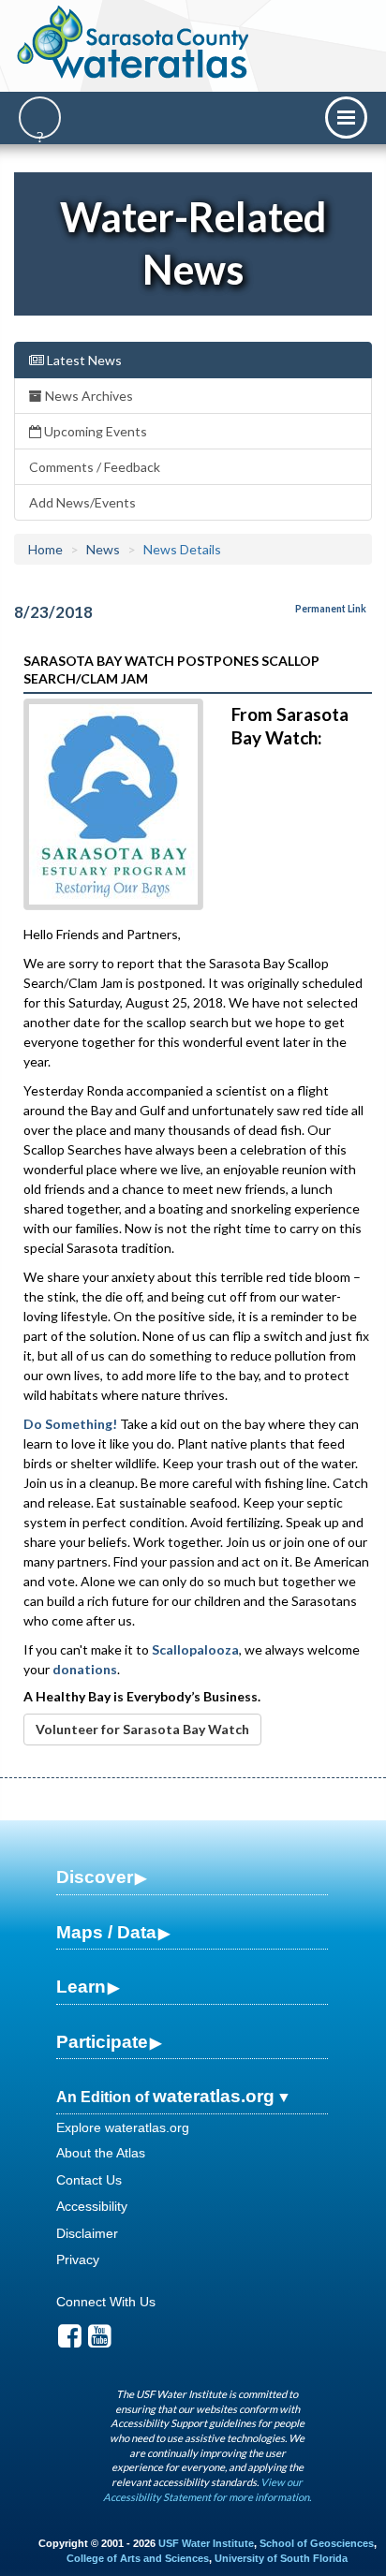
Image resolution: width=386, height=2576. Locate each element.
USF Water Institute (206, 2543)
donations (85, 1669)
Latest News (83, 360)
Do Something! (70, 1424)
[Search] (40, 118)
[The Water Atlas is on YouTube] (100, 2341)
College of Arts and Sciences (138, 2558)
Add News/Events (82, 502)
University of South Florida (281, 2558)
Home (45, 549)
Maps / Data (106, 1932)
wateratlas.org (214, 2096)
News (103, 549)
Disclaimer (87, 2233)
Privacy (78, 2260)
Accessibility (92, 2206)
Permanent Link (331, 609)
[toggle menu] (346, 118)
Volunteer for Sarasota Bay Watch (142, 1729)
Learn (81, 1987)
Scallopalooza (195, 1649)
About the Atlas (101, 2153)
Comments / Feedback (95, 467)
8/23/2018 (53, 612)
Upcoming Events (94, 431)
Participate (102, 2042)
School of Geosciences (317, 2543)
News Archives (88, 396)
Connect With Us (106, 2302)
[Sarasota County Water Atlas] (134, 42)
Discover (95, 1877)
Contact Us (89, 2180)
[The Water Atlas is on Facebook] (70, 2341)
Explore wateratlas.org (123, 2127)
